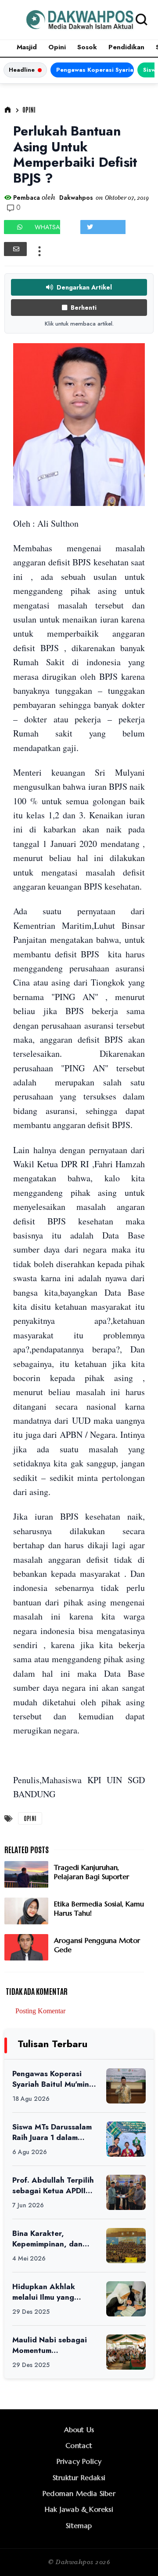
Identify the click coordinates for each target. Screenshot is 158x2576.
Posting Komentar (40, 2011)
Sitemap (79, 2525)
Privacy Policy (79, 2461)
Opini (57, 47)
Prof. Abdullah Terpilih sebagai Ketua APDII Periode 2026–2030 (53, 2186)
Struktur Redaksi (79, 2477)
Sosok (87, 47)
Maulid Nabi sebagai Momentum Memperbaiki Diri (50, 2345)
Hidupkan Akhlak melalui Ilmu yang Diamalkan (44, 2292)
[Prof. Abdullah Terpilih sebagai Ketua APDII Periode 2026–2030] (126, 2192)
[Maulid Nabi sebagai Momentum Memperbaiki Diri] (126, 2352)
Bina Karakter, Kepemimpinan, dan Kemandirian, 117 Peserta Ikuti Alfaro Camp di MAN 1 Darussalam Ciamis (47, 2239)
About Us (79, 2429)
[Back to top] (136, 2555)
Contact (79, 2445)
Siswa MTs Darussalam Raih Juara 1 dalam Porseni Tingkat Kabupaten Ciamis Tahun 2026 (52, 2132)
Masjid (27, 47)
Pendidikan (126, 47)
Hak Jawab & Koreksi (79, 2509)
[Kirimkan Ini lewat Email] (15, 249)
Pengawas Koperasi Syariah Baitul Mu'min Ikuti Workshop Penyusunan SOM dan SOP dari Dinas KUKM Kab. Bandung (95, 70)
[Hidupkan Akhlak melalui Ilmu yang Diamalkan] (126, 2299)
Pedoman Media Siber (79, 2493)
